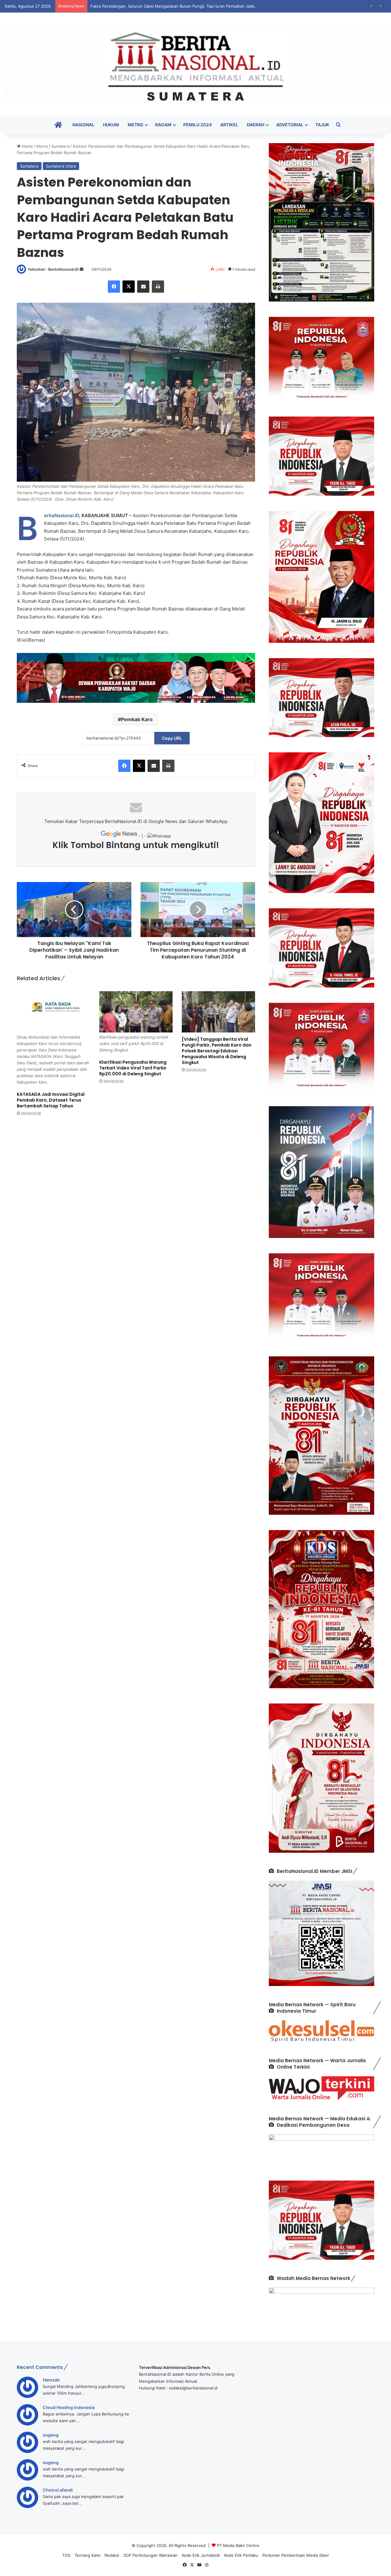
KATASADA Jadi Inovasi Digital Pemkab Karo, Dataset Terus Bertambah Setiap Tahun (51, 1100)
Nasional (83, 125)
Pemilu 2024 (197, 125)
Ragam (163, 125)
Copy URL (172, 738)
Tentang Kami (87, 2555)
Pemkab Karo (137, 719)
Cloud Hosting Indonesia (69, 2407)
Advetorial (290, 125)
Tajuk (322, 125)
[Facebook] (114, 287)
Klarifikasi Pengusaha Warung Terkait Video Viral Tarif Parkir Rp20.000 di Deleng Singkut (133, 1068)
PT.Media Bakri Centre (238, 2545)
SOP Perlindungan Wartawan (150, 2555)
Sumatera (60, 146)
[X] (129, 287)
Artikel (229, 125)
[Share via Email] (143, 287)
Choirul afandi (58, 2490)
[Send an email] (82, 269)
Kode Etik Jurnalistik (201, 2555)
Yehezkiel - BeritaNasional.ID (53, 269)
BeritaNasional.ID (62, 515)
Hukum (111, 125)
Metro (135, 125)
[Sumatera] (195, 64)
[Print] (158, 287)
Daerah (256, 125)
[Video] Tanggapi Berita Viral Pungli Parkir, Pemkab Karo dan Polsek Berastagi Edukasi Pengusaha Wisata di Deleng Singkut (217, 1051)
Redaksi (112, 2555)
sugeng (51, 2435)
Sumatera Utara (61, 166)
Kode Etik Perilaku (241, 2555)
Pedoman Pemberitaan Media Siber (296, 2555)
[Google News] (120, 836)
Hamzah (51, 2380)
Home (27, 146)
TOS (66, 2555)
